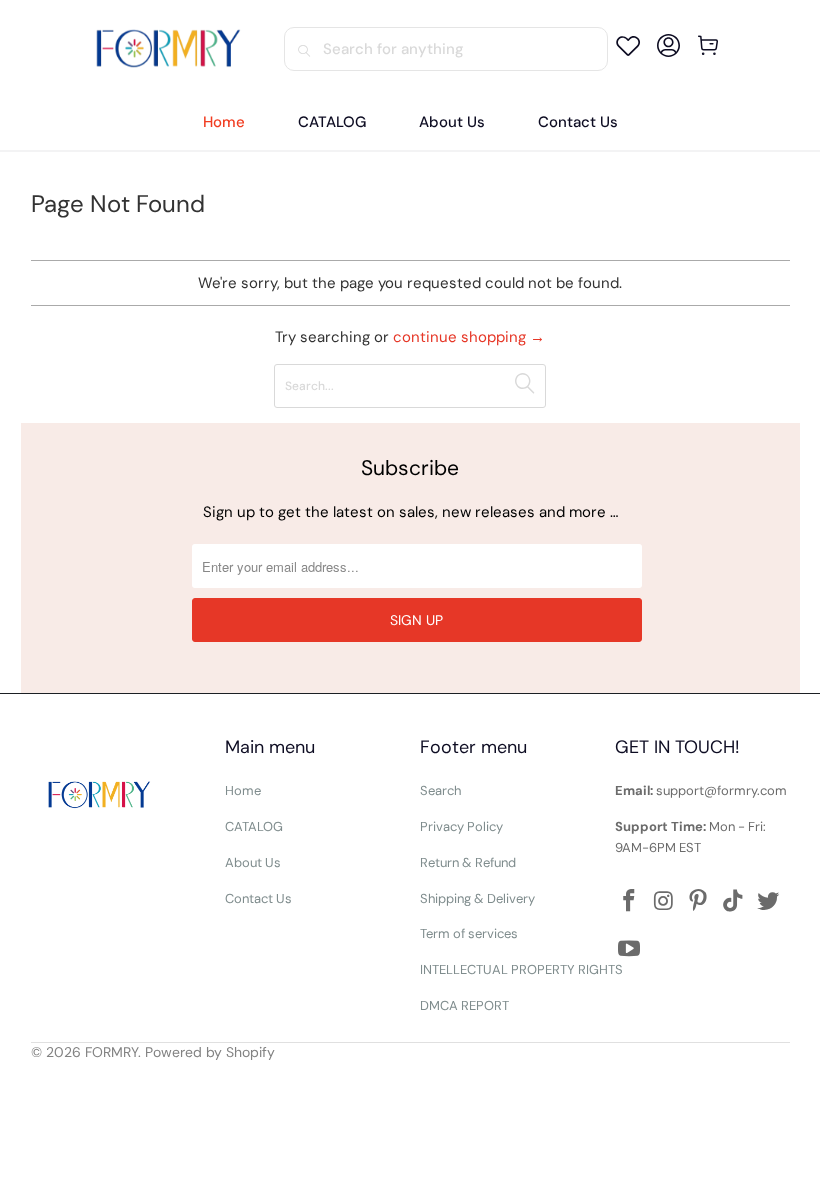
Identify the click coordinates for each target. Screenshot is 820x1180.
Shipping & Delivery (477, 898)
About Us (253, 862)
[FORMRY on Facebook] (630, 902)
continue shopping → (469, 337)
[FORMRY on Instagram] (664, 902)
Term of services (469, 933)
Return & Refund (468, 862)
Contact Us (258, 898)
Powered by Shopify (210, 1052)
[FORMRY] (168, 49)
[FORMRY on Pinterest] (699, 902)
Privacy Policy (461, 826)
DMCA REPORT (464, 1005)
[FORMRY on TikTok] (734, 902)
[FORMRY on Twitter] (769, 902)
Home (243, 790)
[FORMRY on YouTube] (630, 950)
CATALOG (254, 826)
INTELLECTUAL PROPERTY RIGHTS (521, 969)
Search (440, 790)
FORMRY (111, 1052)
